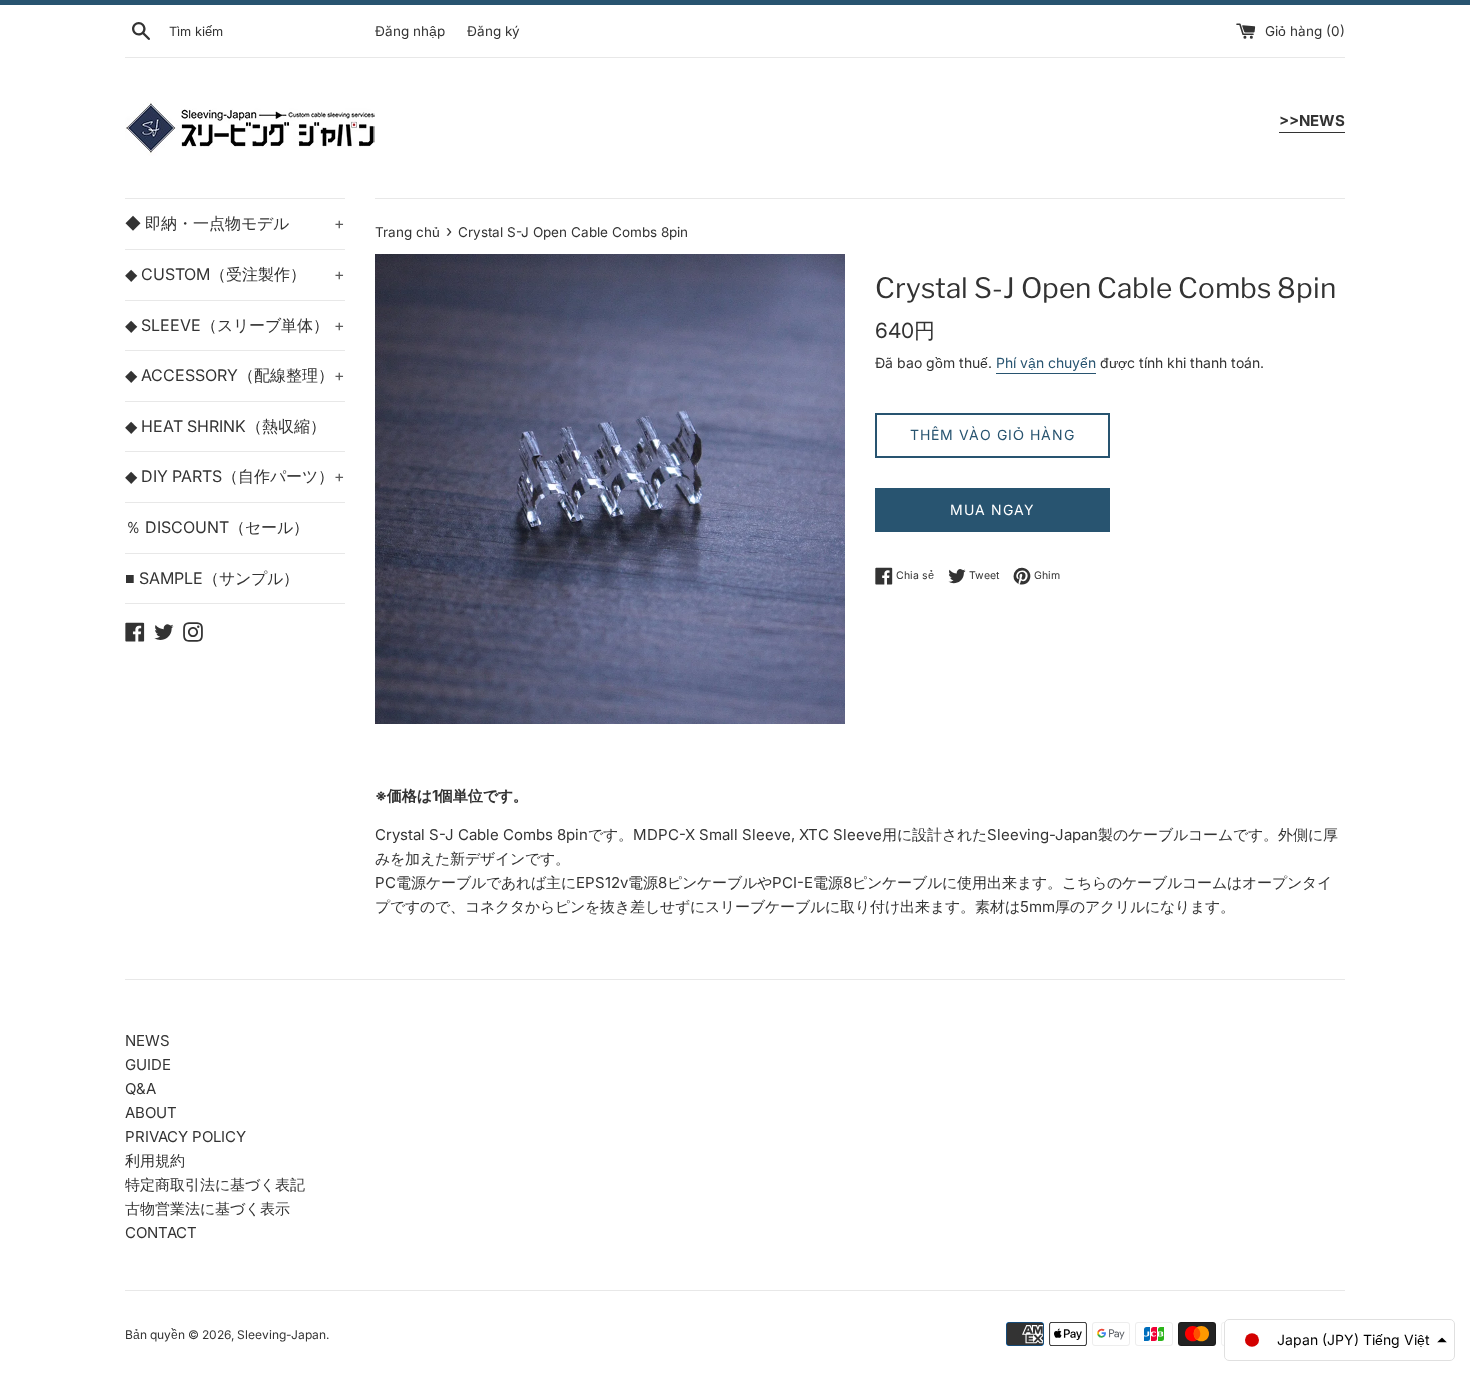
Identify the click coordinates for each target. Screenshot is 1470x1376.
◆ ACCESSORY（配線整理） (235, 375)
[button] (1339, 1340)
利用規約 (155, 1160)
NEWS (147, 1040)
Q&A (140, 1088)
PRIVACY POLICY (185, 1136)
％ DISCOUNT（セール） (217, 527)
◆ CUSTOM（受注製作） (235, 274)
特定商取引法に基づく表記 (215, 1184)
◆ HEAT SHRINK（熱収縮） (225, 426)
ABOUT (151, 1112)
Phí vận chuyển (1046, 362)
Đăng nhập (410, 31)
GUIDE (148, 1064)
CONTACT (161, 1232)
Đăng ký (493, 31)
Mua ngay (992, 509)
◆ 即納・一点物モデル (235, 223)
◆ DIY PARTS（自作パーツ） (235, 476)
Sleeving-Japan (281, 1334)
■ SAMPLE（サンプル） (212, 578)
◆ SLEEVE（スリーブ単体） (235, 325)
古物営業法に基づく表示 (207, 1208)
